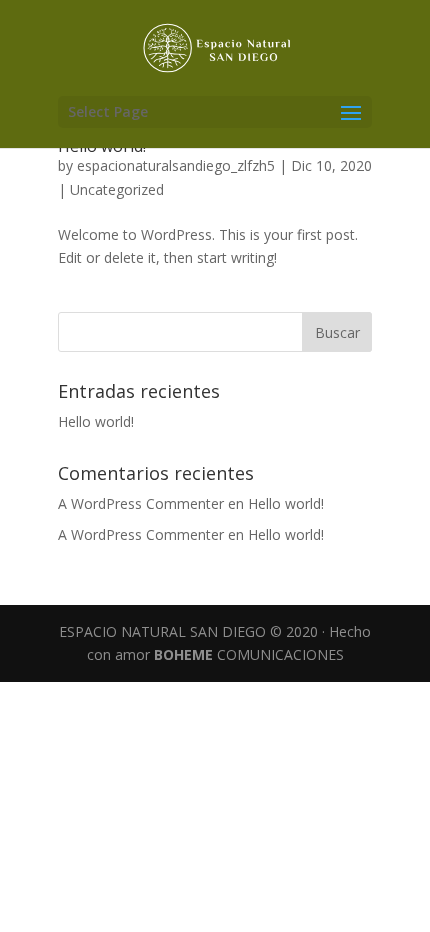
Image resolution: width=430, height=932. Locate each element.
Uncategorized (117, 189)
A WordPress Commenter (141, 534)
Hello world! (96, 421)
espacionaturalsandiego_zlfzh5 (176, 165)
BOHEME (183, 654)
